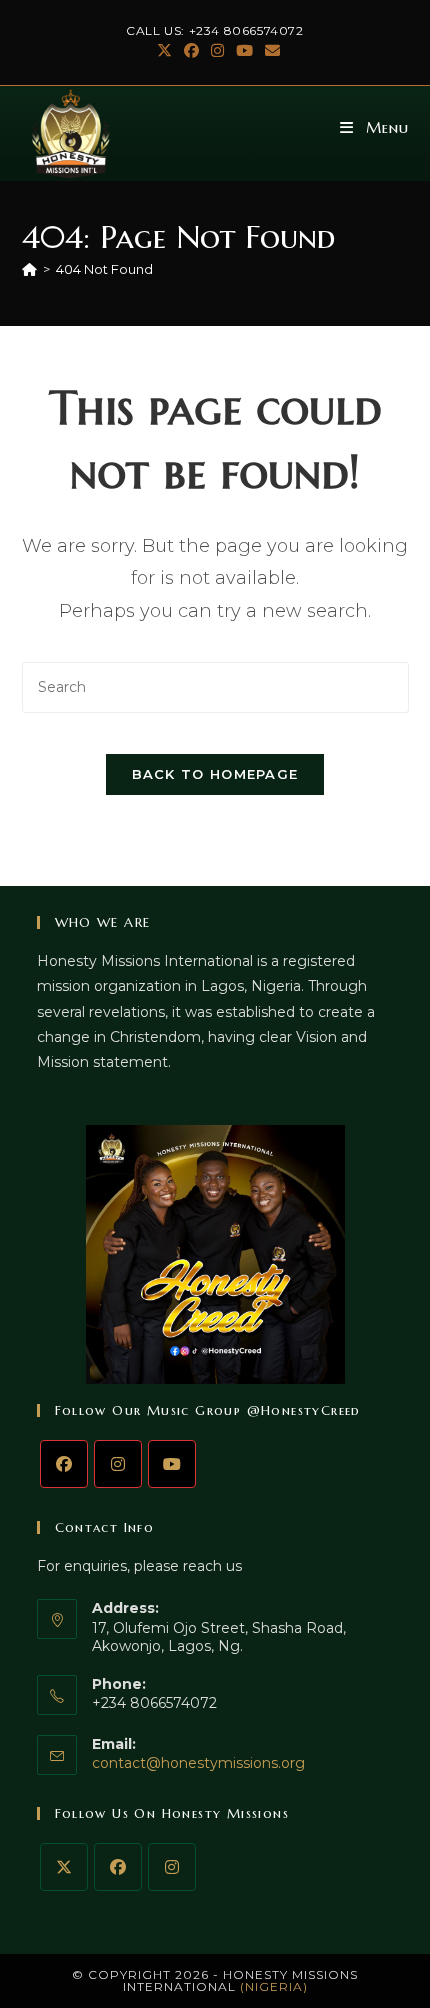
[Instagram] (118, 1464)
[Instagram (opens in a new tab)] (217, 51)
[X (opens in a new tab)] (164, 51)
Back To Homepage (215, 774)
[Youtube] (172, 1464)
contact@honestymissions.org (198, 1763)
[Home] (29, 269)
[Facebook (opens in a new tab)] (191, 51)
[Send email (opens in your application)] (269, 51)
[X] (64, 1867)
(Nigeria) (274, 1986)
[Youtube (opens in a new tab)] (244, 51)
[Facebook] (64, 1464)
